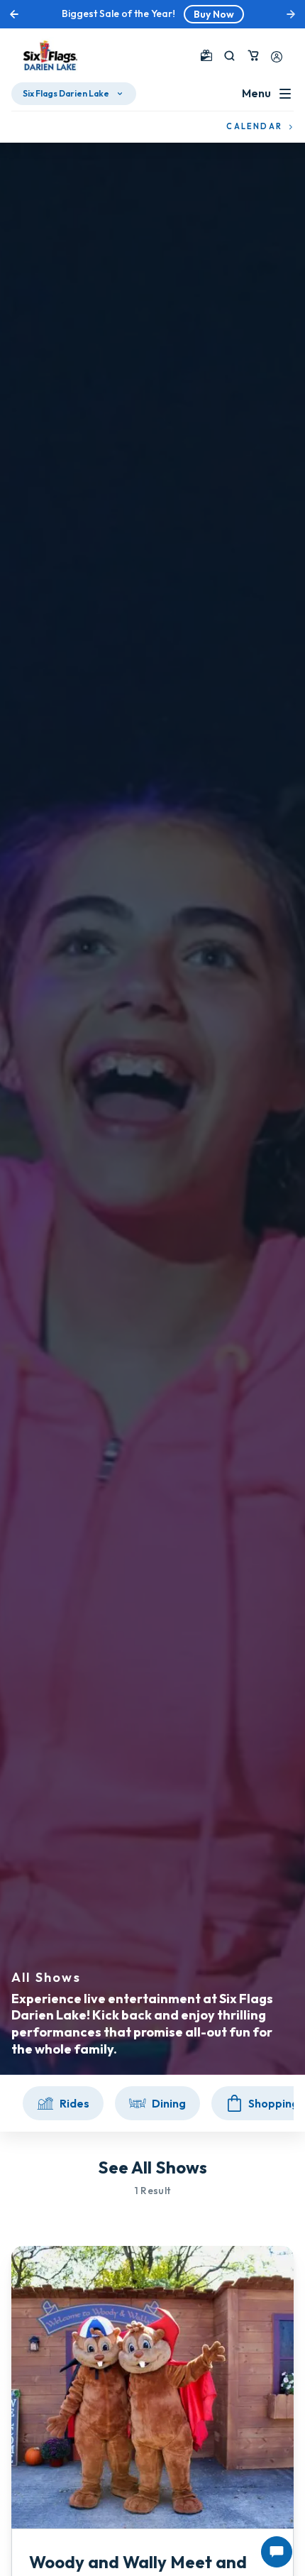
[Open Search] (229, 56)
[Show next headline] (291, 14)
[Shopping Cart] (253, 55)
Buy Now (214, 14)
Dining (169, 2103)
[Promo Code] (206, 55)
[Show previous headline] (14, 14)
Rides (74, 2103)
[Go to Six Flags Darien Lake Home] (50, 55)
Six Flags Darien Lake (66, 93)
